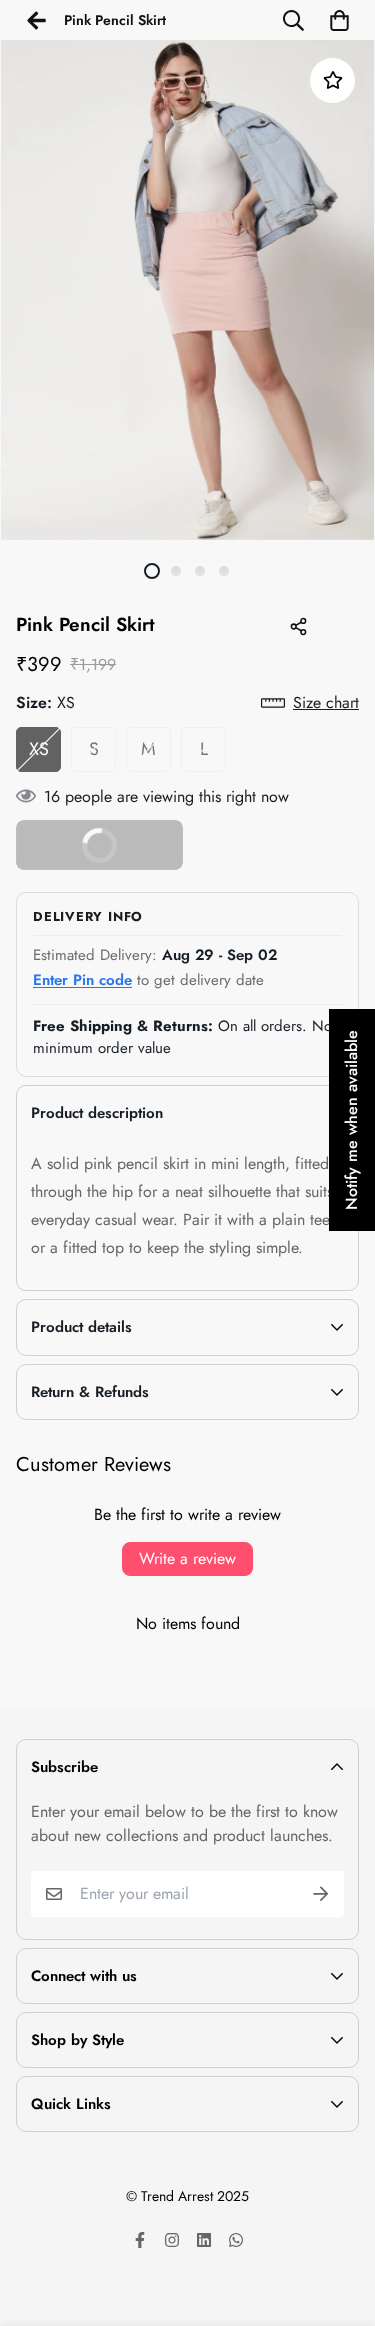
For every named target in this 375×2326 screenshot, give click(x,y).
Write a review (187, 1558)
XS (39, 749)
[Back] (36, 20)
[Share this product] (298, 626)
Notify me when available (351, 1120)
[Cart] (339, 20)
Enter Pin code (82, 980)
